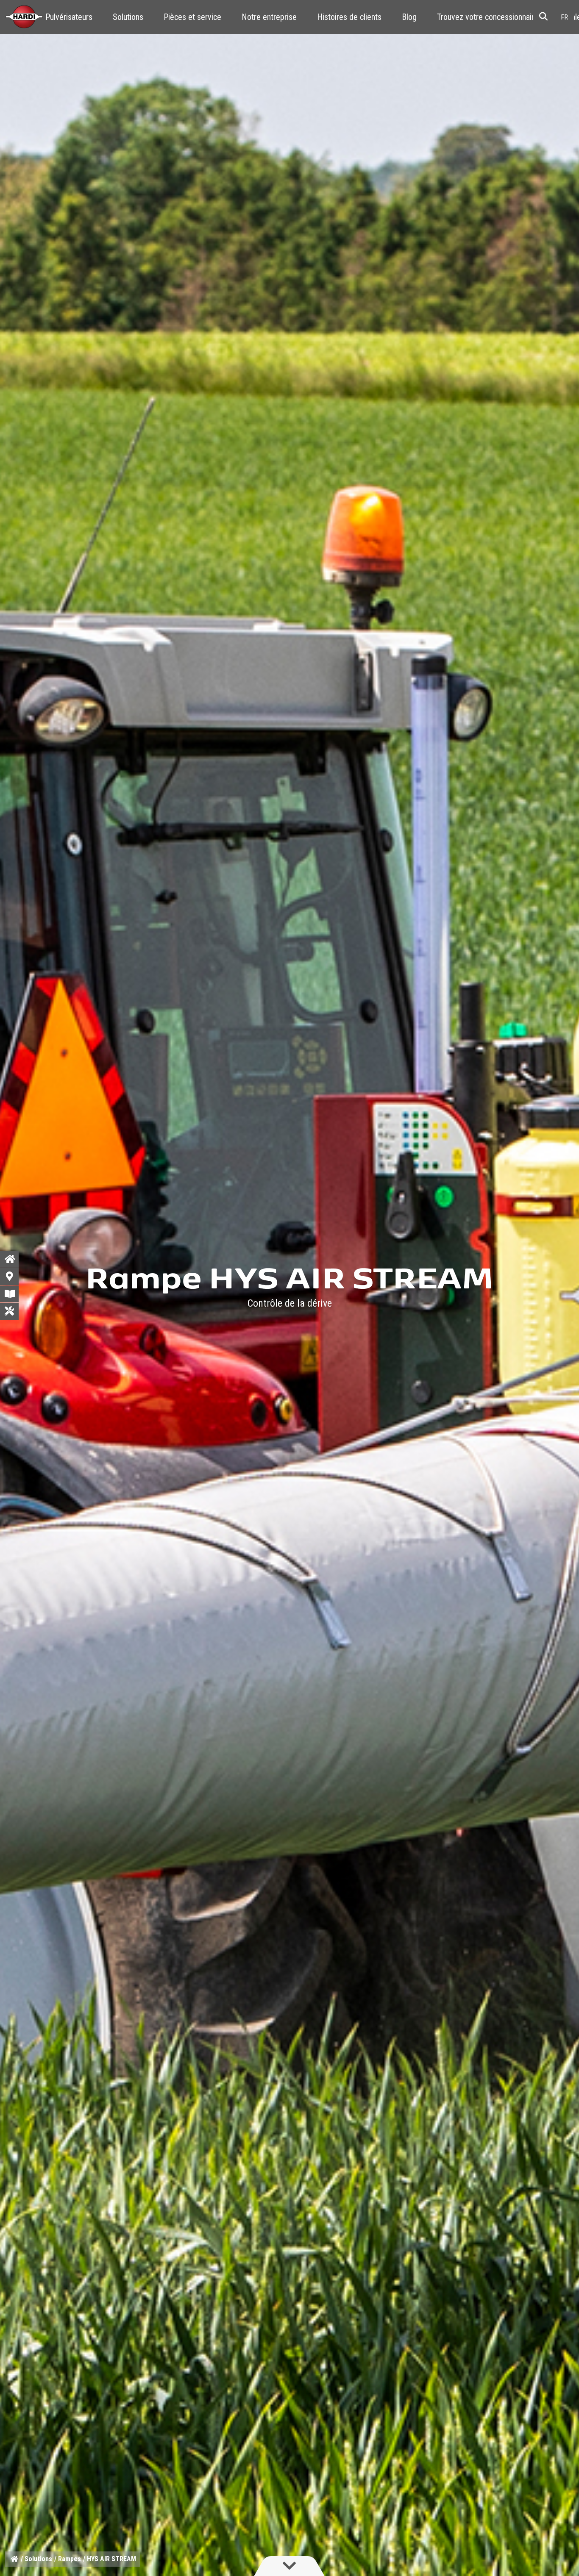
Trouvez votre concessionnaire (488, 17)
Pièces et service (192, 17)
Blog (409, 17)
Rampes (70, 2559)
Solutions (128, 17)
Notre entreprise (269, 17)
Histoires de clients (349, 17)
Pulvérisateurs (69, 17)
